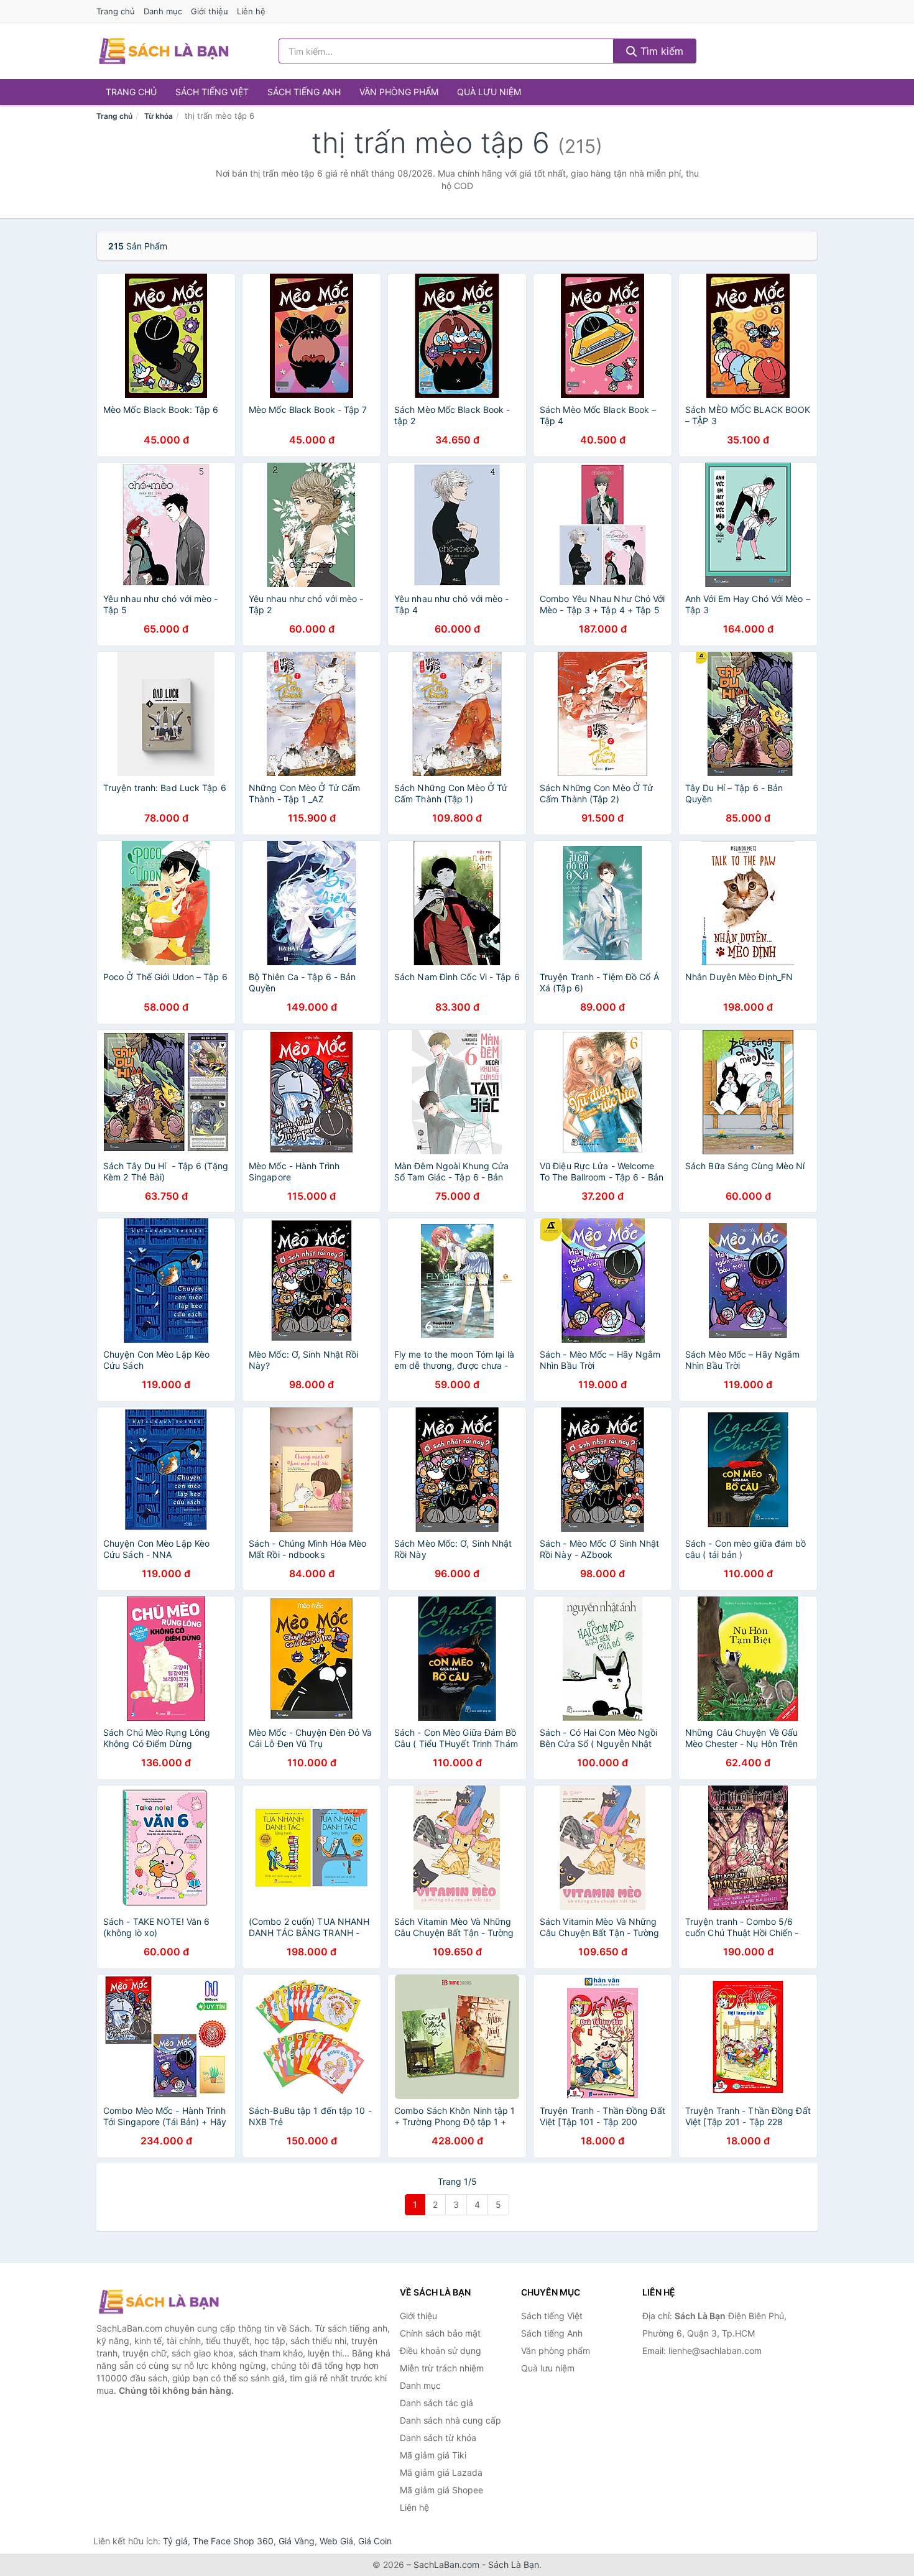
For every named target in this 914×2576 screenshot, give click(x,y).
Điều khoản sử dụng (441, 2351)
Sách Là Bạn (514, 2564)
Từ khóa (159, 116)
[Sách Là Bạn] (159, 2302)
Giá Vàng (297, 2541)
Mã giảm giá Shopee (441, 2490)
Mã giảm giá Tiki (433, 2455)
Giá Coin (375, 2541)
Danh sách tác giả (436, 2403)
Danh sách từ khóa (438, 2438)
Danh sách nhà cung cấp (450, 2420)
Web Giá (336, 2541)
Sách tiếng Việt (212, 92)
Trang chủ (116, 11)
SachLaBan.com (446, 2564)
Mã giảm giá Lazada (441, 2472)
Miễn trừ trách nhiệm (442, 2368)
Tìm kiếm (660, 51)
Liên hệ (251, 11)
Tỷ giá (175, 2541)
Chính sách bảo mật (440, 2333)
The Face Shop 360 (233, 2541)
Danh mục (163, 11)
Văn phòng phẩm (399, 92)
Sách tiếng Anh (304, 92)
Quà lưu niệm (489, 92)
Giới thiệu (210, 11)
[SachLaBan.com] (164, 51)
